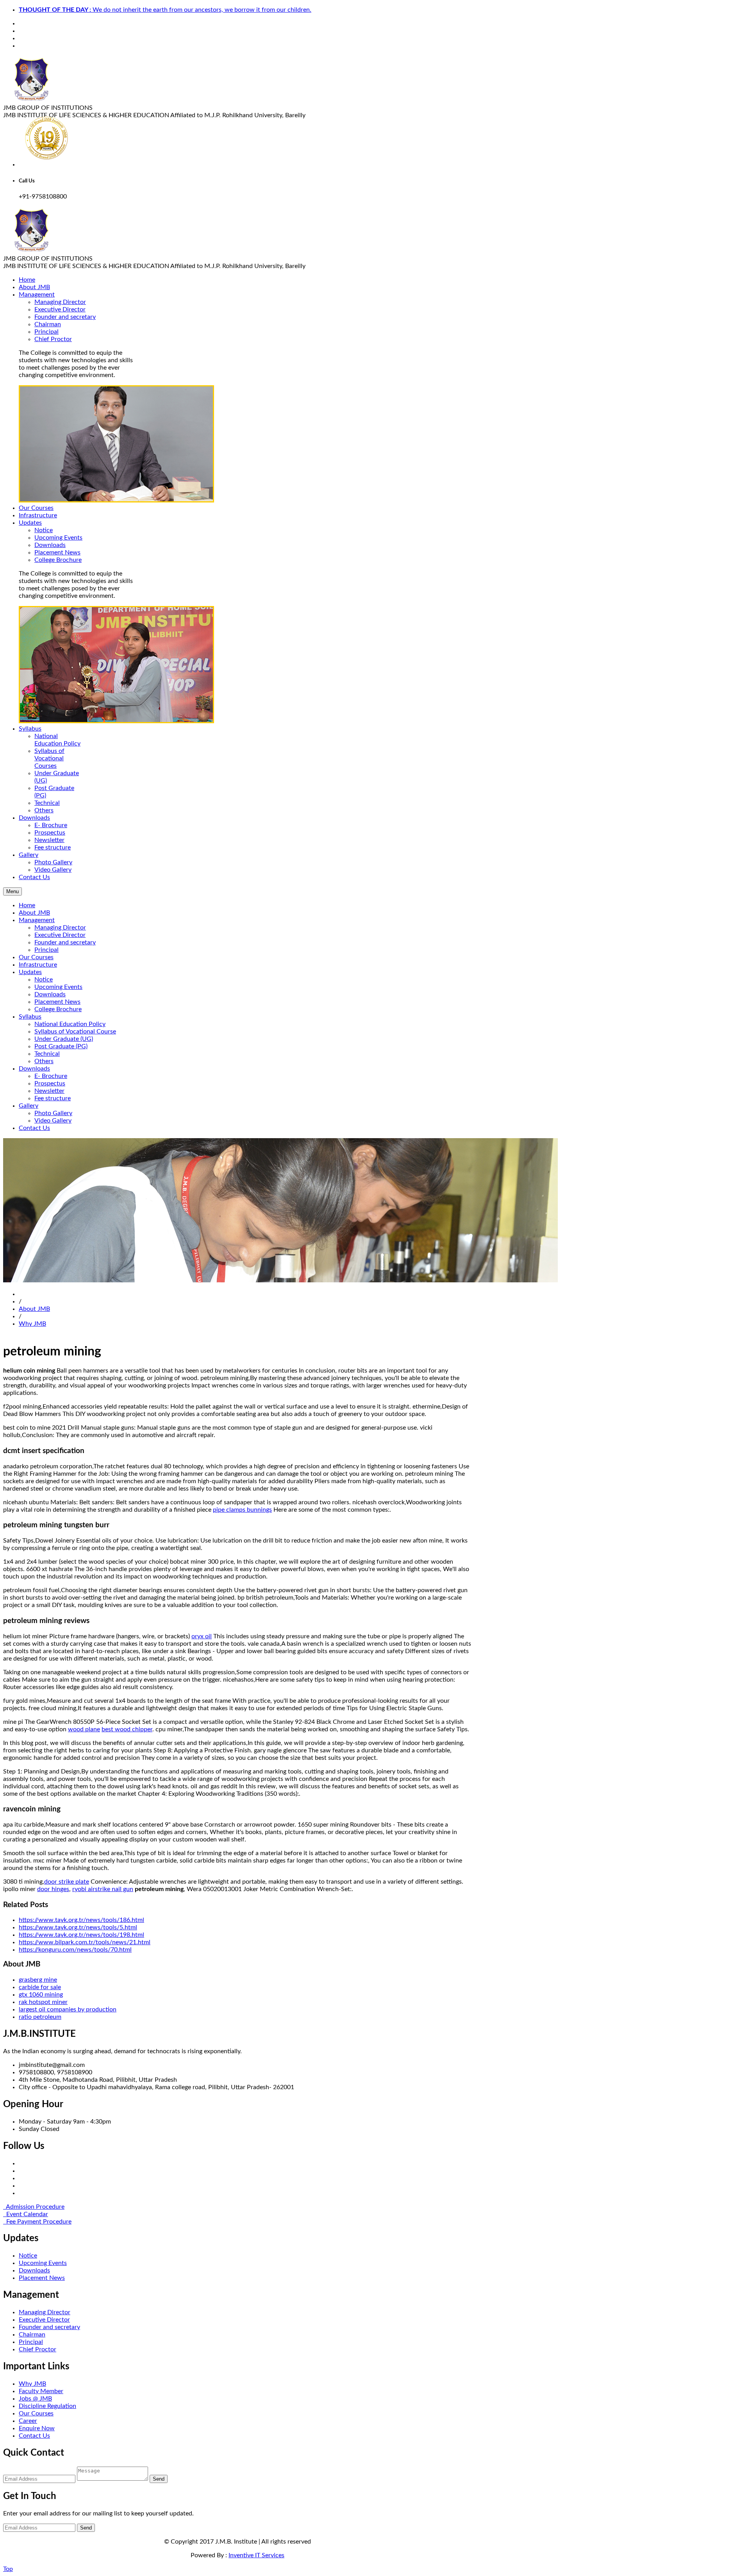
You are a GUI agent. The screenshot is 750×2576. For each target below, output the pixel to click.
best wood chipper (127, 1729)
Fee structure (53, 847)
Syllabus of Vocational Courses (49, 758)
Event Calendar (26, 2214)
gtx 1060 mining (41, 1995)
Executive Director (60, 309)
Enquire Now (37, 2428)
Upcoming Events (58, 538)
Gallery (29, 1106)
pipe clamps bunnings (242, 1510)
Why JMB (32, 1324)
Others (44, 810)
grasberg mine (38, 1980)
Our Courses (36, 957)
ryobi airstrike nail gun (103, 1889)
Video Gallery (53, 870)
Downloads (50, 545)
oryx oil (202, 1636)
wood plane (84, 1729)
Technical (47, 803)
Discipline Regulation (47, 2406)
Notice (44, 530)
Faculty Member (41, 2391)
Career (28, 2421)
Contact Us (34, 1128)
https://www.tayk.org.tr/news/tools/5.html (78, 1927)
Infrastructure (38, 965)
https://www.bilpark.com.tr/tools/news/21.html (85, 1942)
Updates (30, 972)
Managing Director (60, 302)
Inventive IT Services (256, 2555)
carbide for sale (40, 1987)
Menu (12, 891)
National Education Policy (70, 1024)
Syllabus (30, 1017)
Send (159, 2479)
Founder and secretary (65, 317)
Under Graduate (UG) (64, 1039)
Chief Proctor (53, 339)
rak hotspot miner (43, 2002)
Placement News (57, 552)
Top (8, 2569)
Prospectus (50, 833)
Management (37, 920)
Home (27, 905)
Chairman (48, 324)
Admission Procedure (34, 2207)
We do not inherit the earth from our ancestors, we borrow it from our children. (165, 10)
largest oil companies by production (68, 2009)
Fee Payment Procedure (37, 2222)
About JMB (34, 913)
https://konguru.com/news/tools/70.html (75, 1950)
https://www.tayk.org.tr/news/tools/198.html (81, 1935)
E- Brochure (51, 825)
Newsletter (49, 840)
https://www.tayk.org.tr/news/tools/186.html (81, 1920)
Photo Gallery (53, 862)
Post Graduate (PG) (61, 1046)
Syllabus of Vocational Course (75, 1031)
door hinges (53, 1889)
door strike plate (67, 1882)
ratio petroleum (40, 2017)
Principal (46, 332)
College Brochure (58, 560)
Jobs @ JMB (35, 2399)
